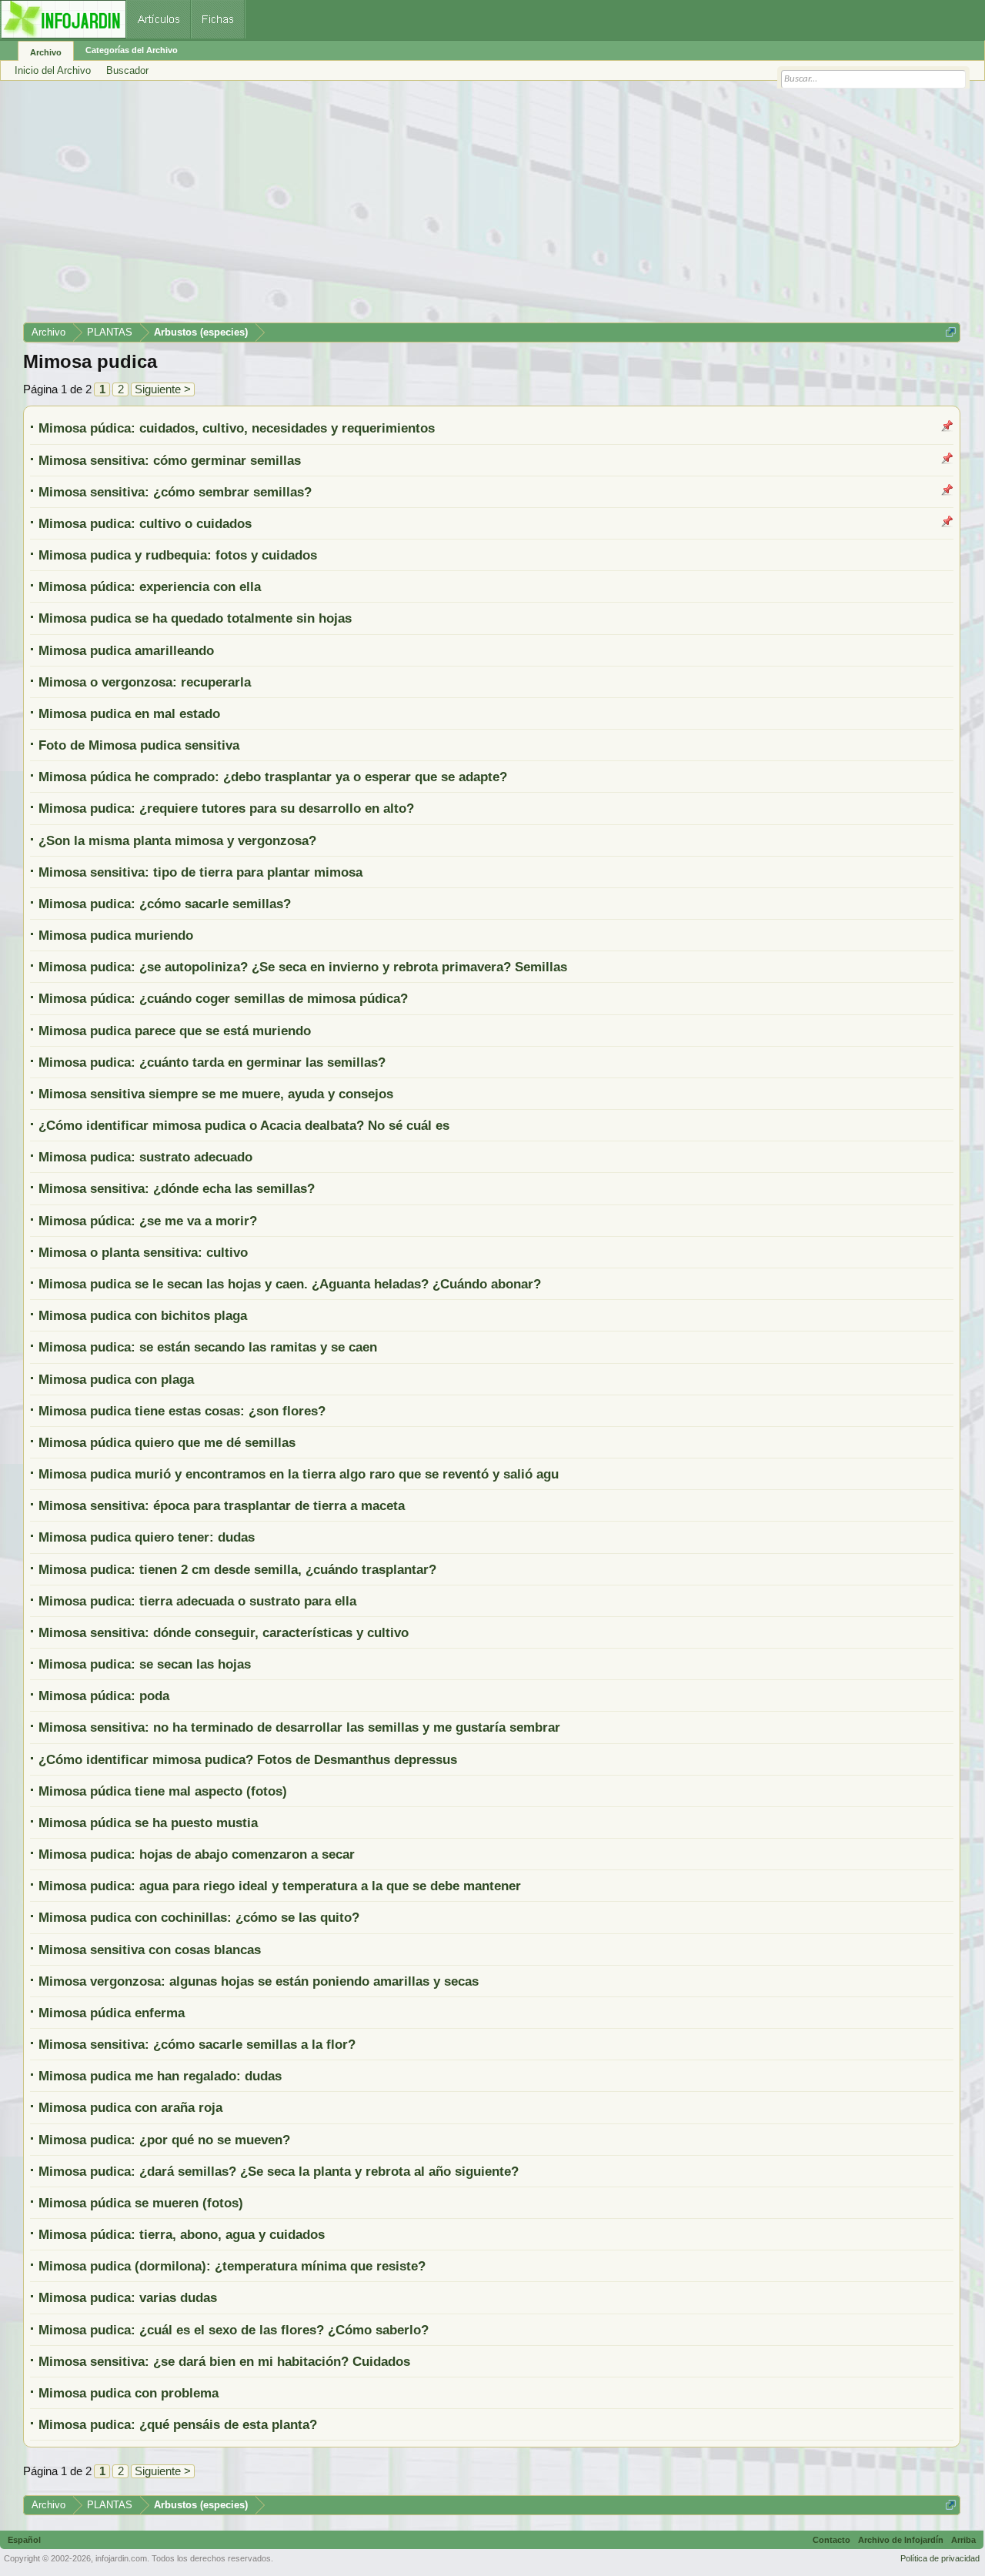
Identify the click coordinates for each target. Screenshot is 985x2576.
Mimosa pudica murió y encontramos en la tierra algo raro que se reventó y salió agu (299, 1474)
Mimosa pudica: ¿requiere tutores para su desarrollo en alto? (226, 808)
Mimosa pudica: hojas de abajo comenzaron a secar (197, 1854)
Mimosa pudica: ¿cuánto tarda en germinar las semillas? (212, 1062)
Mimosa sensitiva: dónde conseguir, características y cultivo (224, 1632)
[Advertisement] (485, 207)
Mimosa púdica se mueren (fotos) (141, 2203)
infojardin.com (121, 2558)
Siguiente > (163, 389)
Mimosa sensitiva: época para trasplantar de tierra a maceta (222, 1505)
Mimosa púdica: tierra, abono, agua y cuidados (182, 2234)
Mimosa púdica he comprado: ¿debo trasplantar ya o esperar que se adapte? (273, 777)
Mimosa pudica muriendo (116, 935)
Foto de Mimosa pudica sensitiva (139, 745)
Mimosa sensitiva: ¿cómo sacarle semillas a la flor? (197, 2044)
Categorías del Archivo (132, 50)
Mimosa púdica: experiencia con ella (150, 586)
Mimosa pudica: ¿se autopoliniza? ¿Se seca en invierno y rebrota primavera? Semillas (303, 967)
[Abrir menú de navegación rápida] (951, 332)
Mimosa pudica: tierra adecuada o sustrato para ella (197, 1601)
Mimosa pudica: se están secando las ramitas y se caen (208, 1347)
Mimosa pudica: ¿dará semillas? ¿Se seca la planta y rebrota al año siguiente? (279, 2171)
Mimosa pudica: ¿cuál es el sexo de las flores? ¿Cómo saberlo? (234, 2330)
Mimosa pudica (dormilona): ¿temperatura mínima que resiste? (232, 2266)
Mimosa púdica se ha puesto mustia (148, 1823)
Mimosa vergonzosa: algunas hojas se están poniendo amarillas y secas (259, 1981)
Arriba (963, 2540)
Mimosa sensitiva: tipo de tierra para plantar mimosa (200, 872)
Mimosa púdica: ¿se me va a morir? (148, 1221)
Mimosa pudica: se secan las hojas (145, 1664)
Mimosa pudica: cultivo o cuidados (145, 523)
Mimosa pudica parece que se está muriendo (175, 1031)
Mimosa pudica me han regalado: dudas (160, 2076)
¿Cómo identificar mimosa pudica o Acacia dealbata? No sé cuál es (244, 1125)
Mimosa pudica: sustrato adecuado (145, 1157)
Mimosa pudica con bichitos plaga (143, 1315)
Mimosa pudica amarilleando (126, 650)
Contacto (831, 2540)
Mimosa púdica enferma (112, 2013)
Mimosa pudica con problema (129, 2393)
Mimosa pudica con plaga (116, 1379)
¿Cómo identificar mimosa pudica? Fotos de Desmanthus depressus (248, 1759)
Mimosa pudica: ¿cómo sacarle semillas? (165, 904)
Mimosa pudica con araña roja (130, 2107)
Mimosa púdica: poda (104, 1696)
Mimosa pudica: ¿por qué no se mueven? (164, 2140)
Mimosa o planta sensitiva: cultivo (143, 1252)
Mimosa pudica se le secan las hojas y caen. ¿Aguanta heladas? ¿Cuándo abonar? (290, 1284)
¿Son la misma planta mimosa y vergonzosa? (177, 840)
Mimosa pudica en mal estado (129, 713)
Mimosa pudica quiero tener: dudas (147, 1537)
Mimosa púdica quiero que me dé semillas (167, 1442)
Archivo (46, 52)
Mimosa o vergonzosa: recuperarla (145, 682)
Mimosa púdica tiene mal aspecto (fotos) (163, 1791)
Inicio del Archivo (53, 70)
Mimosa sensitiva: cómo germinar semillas (170, 460)
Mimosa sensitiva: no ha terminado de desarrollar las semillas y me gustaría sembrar (299, 1727)
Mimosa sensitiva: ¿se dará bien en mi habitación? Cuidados (224, 2361)
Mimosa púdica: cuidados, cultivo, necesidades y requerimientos (237, 428)
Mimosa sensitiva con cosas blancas (150, 1950)
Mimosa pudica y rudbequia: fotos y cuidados (178, 555)
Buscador (127, 70)
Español (24, 2540)
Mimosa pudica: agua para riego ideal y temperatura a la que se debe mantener (280, 1886)
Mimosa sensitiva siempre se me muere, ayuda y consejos (216, 1094)
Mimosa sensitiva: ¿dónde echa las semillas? (177, 1188)
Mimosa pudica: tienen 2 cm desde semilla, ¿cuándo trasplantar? (237, 1569)
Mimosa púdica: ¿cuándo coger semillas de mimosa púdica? (223, 998)
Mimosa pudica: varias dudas (128, 2297)
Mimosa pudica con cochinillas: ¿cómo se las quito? (199, 1917)
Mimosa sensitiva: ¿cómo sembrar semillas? (175, 492)
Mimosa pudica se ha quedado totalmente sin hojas (195, 618)
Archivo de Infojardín (901, 2540)
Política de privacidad (940, 2558)
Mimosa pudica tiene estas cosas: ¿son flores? (182, 1411)
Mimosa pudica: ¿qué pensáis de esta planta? (178, 2424)
